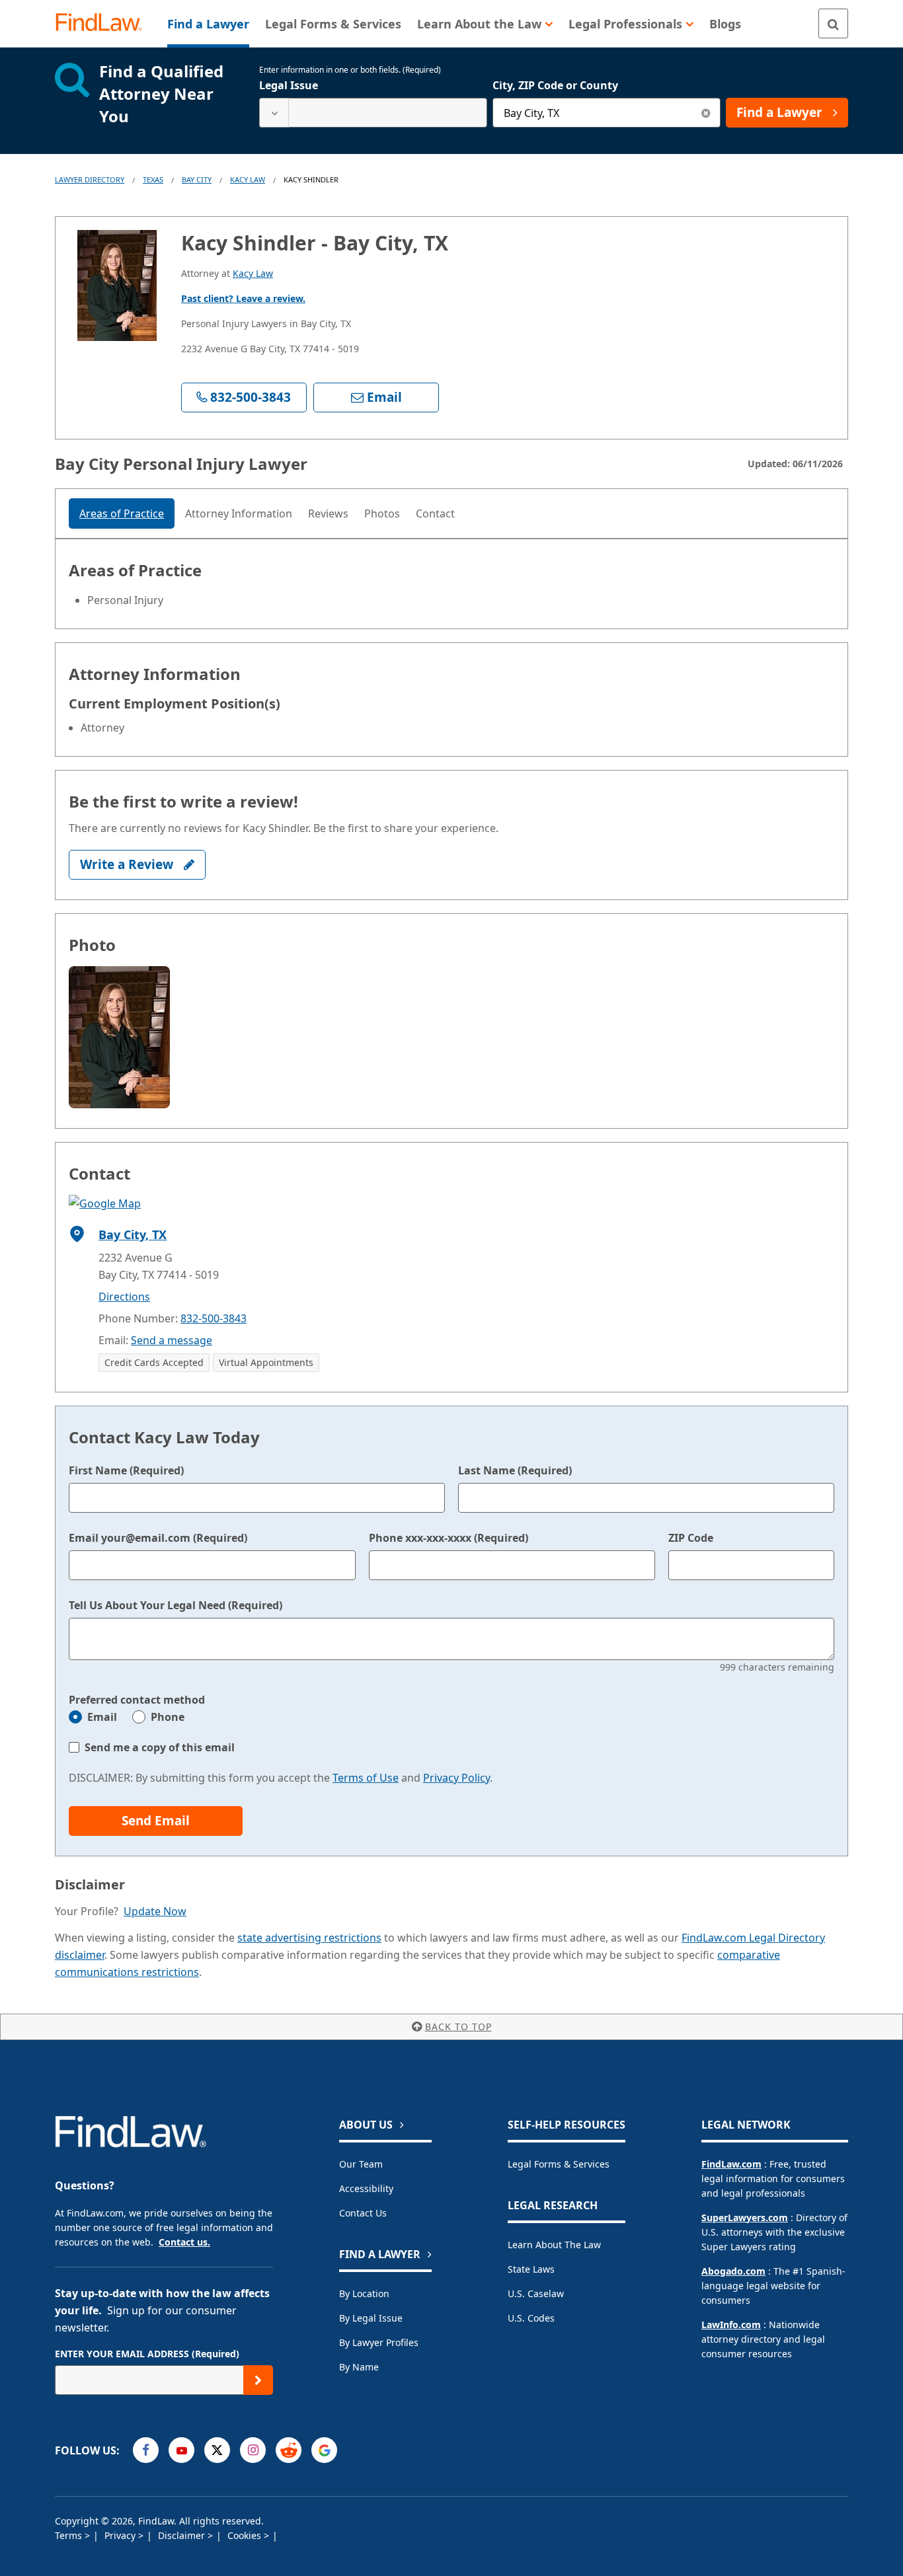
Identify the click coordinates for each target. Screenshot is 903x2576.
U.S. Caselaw (536, 2293)
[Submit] (258, 2380)
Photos (382, 513)
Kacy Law (248, 179)
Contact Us (363, 2213)
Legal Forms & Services (559, 2164)
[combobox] (373, 113)
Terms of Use (366, 1778)
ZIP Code (691, 1538)
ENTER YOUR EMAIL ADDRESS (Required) (147, 2354)
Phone (168, 1717)
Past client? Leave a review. (243, 298)
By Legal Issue (371, 2318)
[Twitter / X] (217, 2450)
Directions (124, 1297)
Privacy (121, 2535)
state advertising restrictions (309, 1938)
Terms (70, 2535)
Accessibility (366, 2188)
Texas (153, 179)
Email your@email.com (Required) (158, 1538)
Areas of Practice (122, 513)
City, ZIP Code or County (555, 85)
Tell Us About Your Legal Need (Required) (176, 1605)
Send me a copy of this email (160, 1747)
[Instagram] (253, 2450)
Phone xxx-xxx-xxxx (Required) (449, 1538)
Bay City (197, 179)
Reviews (328, 513)
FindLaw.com (731, 2164)
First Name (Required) (126, 1470)
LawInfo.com (731, 2325)
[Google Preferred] (324, 2450)
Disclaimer (183, 2535)
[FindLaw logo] (104, 23)
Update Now (155, 1911)
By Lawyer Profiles (379, 2342)
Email (102, 1717)
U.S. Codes (531, 2318)
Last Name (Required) (515, 1470)
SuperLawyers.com (745, 2217)
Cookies (246, 2535)
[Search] (833, 23)
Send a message (172, 1340)
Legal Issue (289, 85)
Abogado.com (733, 2271)
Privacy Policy (456, 1778)
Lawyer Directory (90, 179)
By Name (359, 2367)
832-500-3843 (214, 1318)
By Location (364, 2293)
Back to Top (458, 2027)
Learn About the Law (554, 2245)
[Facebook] (146, 2450)
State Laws (531, 2269)
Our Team (361, 2164)
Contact (435, 513)
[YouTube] (181, 2450)
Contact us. (184, 2242)
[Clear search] (706, 113)
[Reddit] (289, 2450)
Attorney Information (239, 513)
